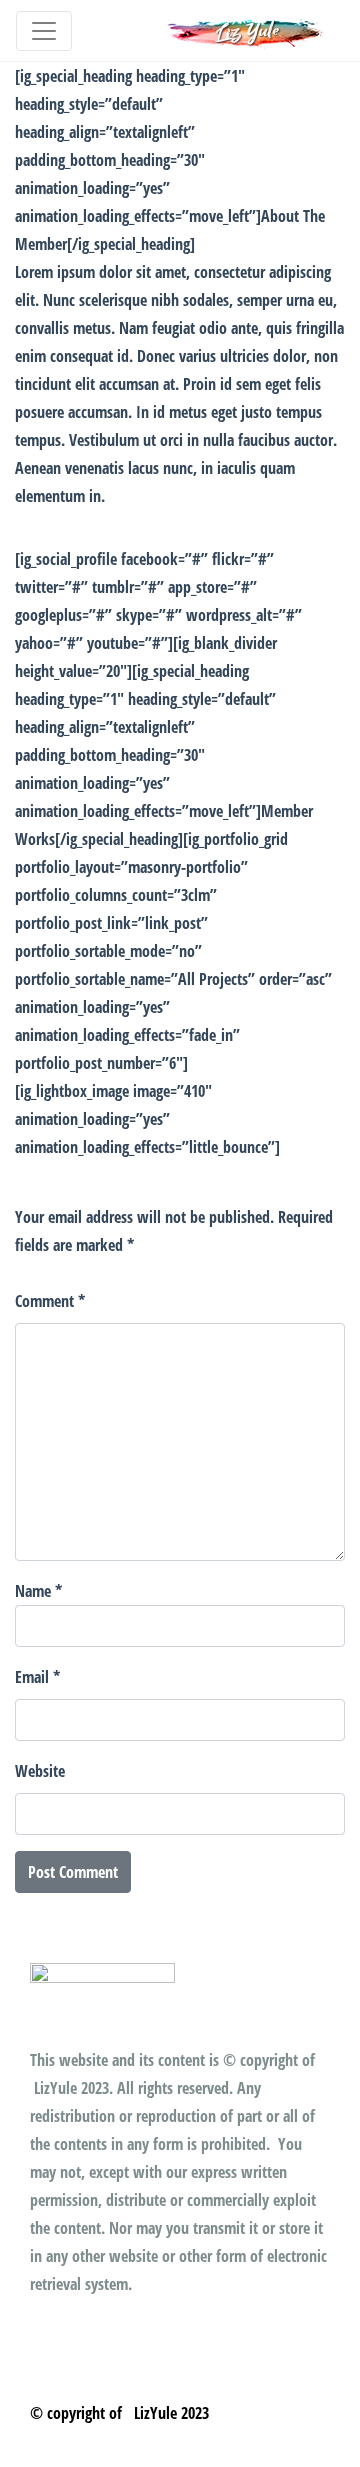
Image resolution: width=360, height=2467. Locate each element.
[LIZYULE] (246, 30)
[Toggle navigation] (44, 31)
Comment (50, 1301)
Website (40, 1771)
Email (37, 1677)
